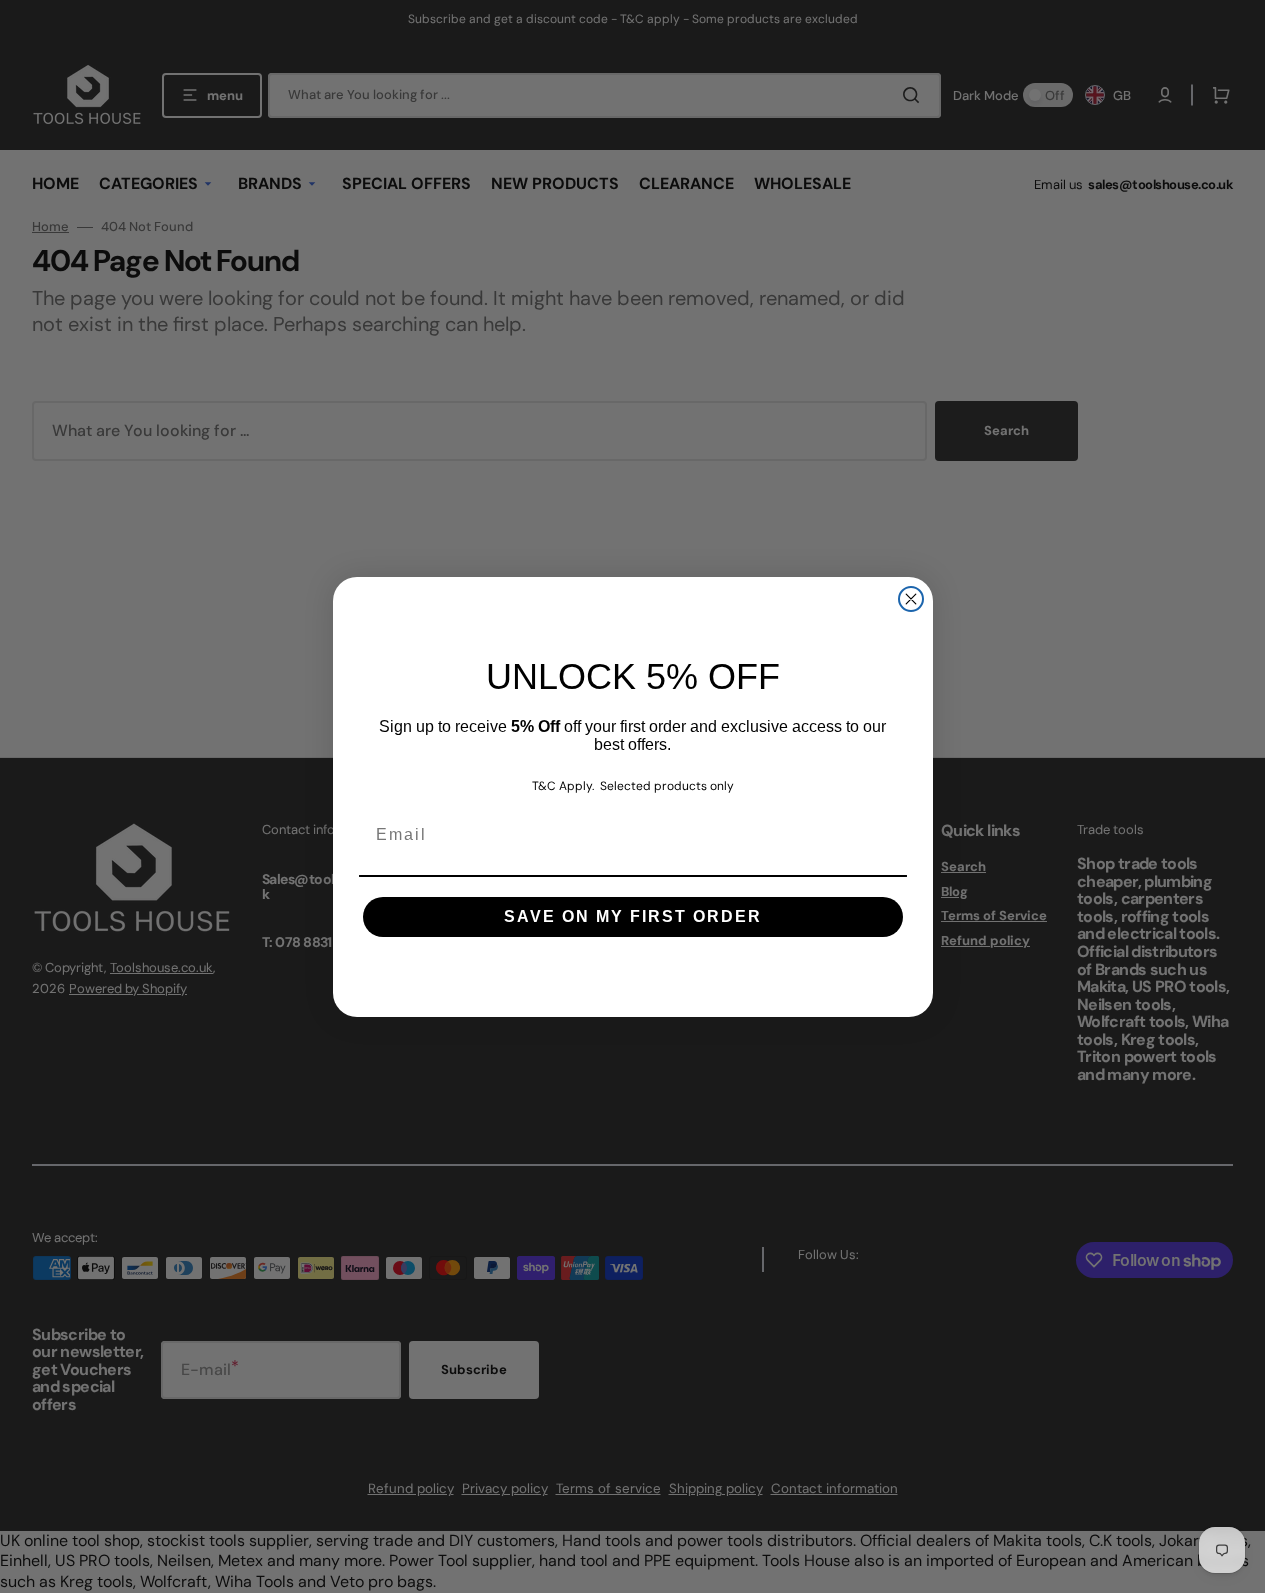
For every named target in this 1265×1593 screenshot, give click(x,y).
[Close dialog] (911, 599)
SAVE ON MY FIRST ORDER (633, 916)
